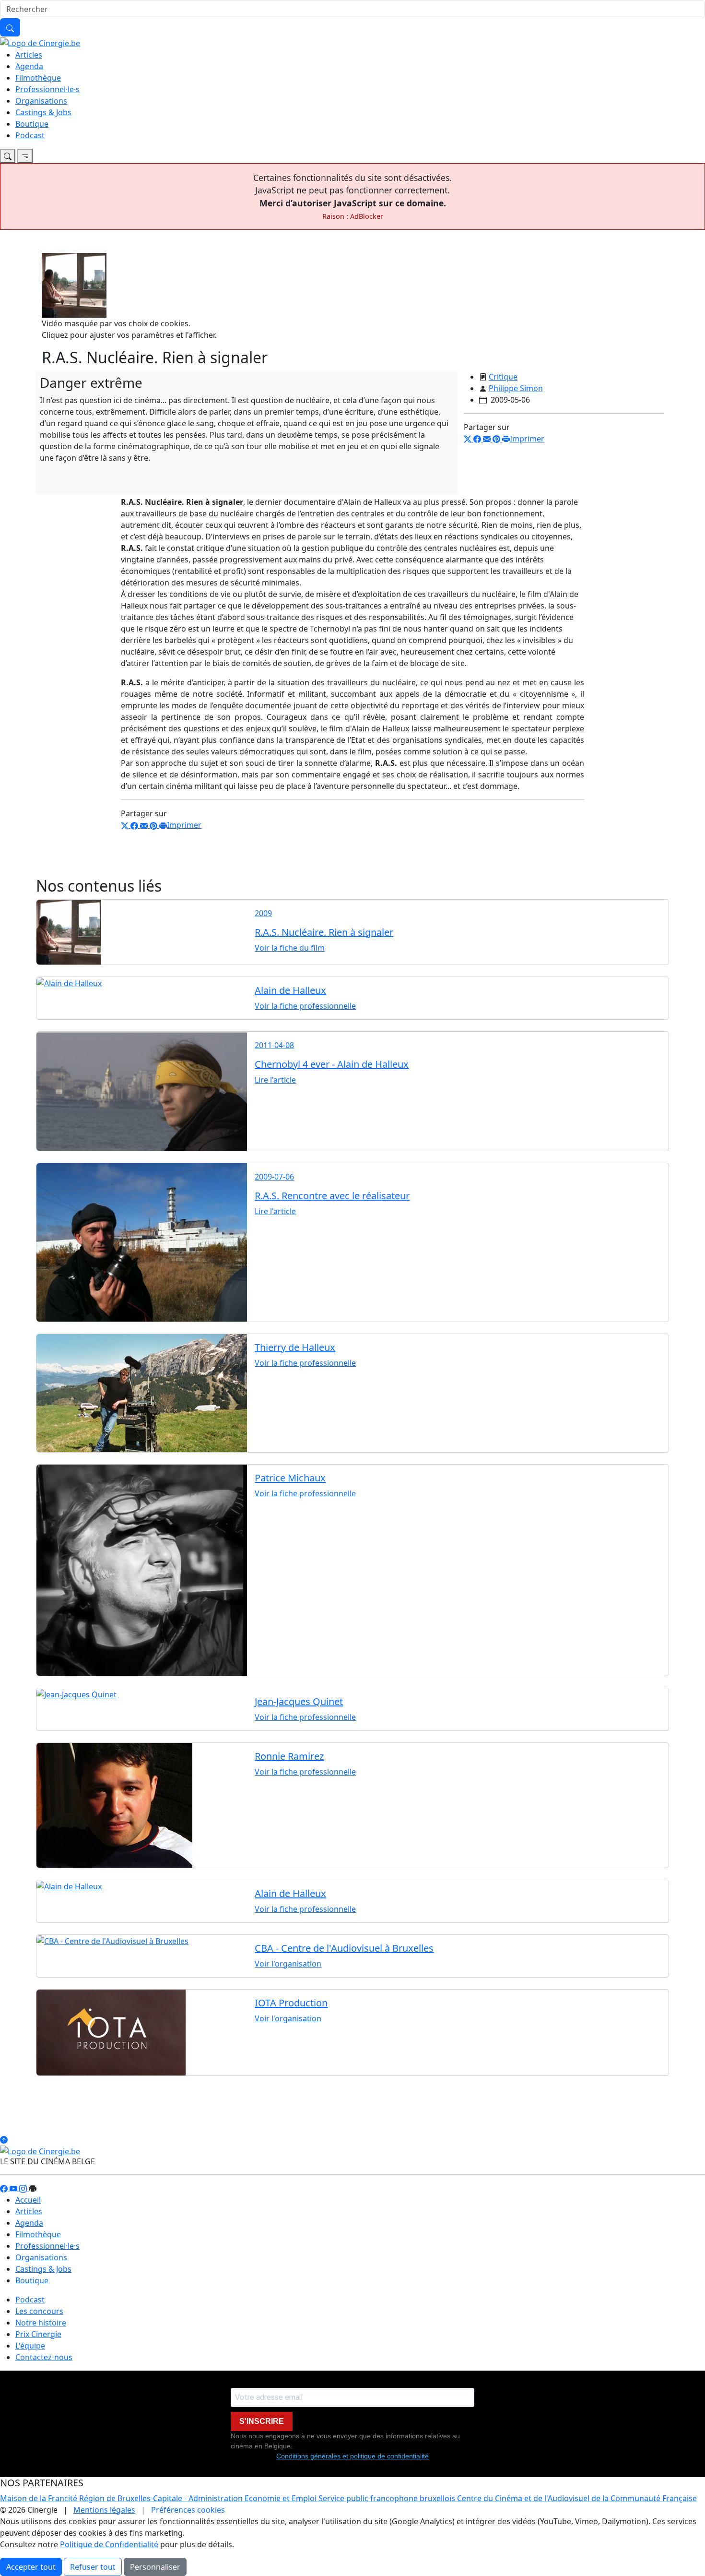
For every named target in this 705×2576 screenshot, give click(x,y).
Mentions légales (104, 2510)
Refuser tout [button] (93, 2567)
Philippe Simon (516, 388)
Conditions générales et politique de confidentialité (352, 2456)
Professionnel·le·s (47, 89)
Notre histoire (41, 2323)
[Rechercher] (10, 27)
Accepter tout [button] (31, 2567)
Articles (29, 55)
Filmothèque (38, 78)
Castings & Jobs (43, 112)
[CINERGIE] (40, 42)
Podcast (30, 135)
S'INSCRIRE (262, 2421)
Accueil (28, 2200)
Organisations (41, 101)
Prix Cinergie (38, 2334)
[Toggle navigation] (8, 156)
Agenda (29, 66)
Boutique (32, 124)
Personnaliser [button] (155, 2567)
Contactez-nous (44, 2357)
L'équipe (30, 2346)
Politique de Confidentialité (109, 2544)
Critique (503, 377)
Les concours (39, 2311)
